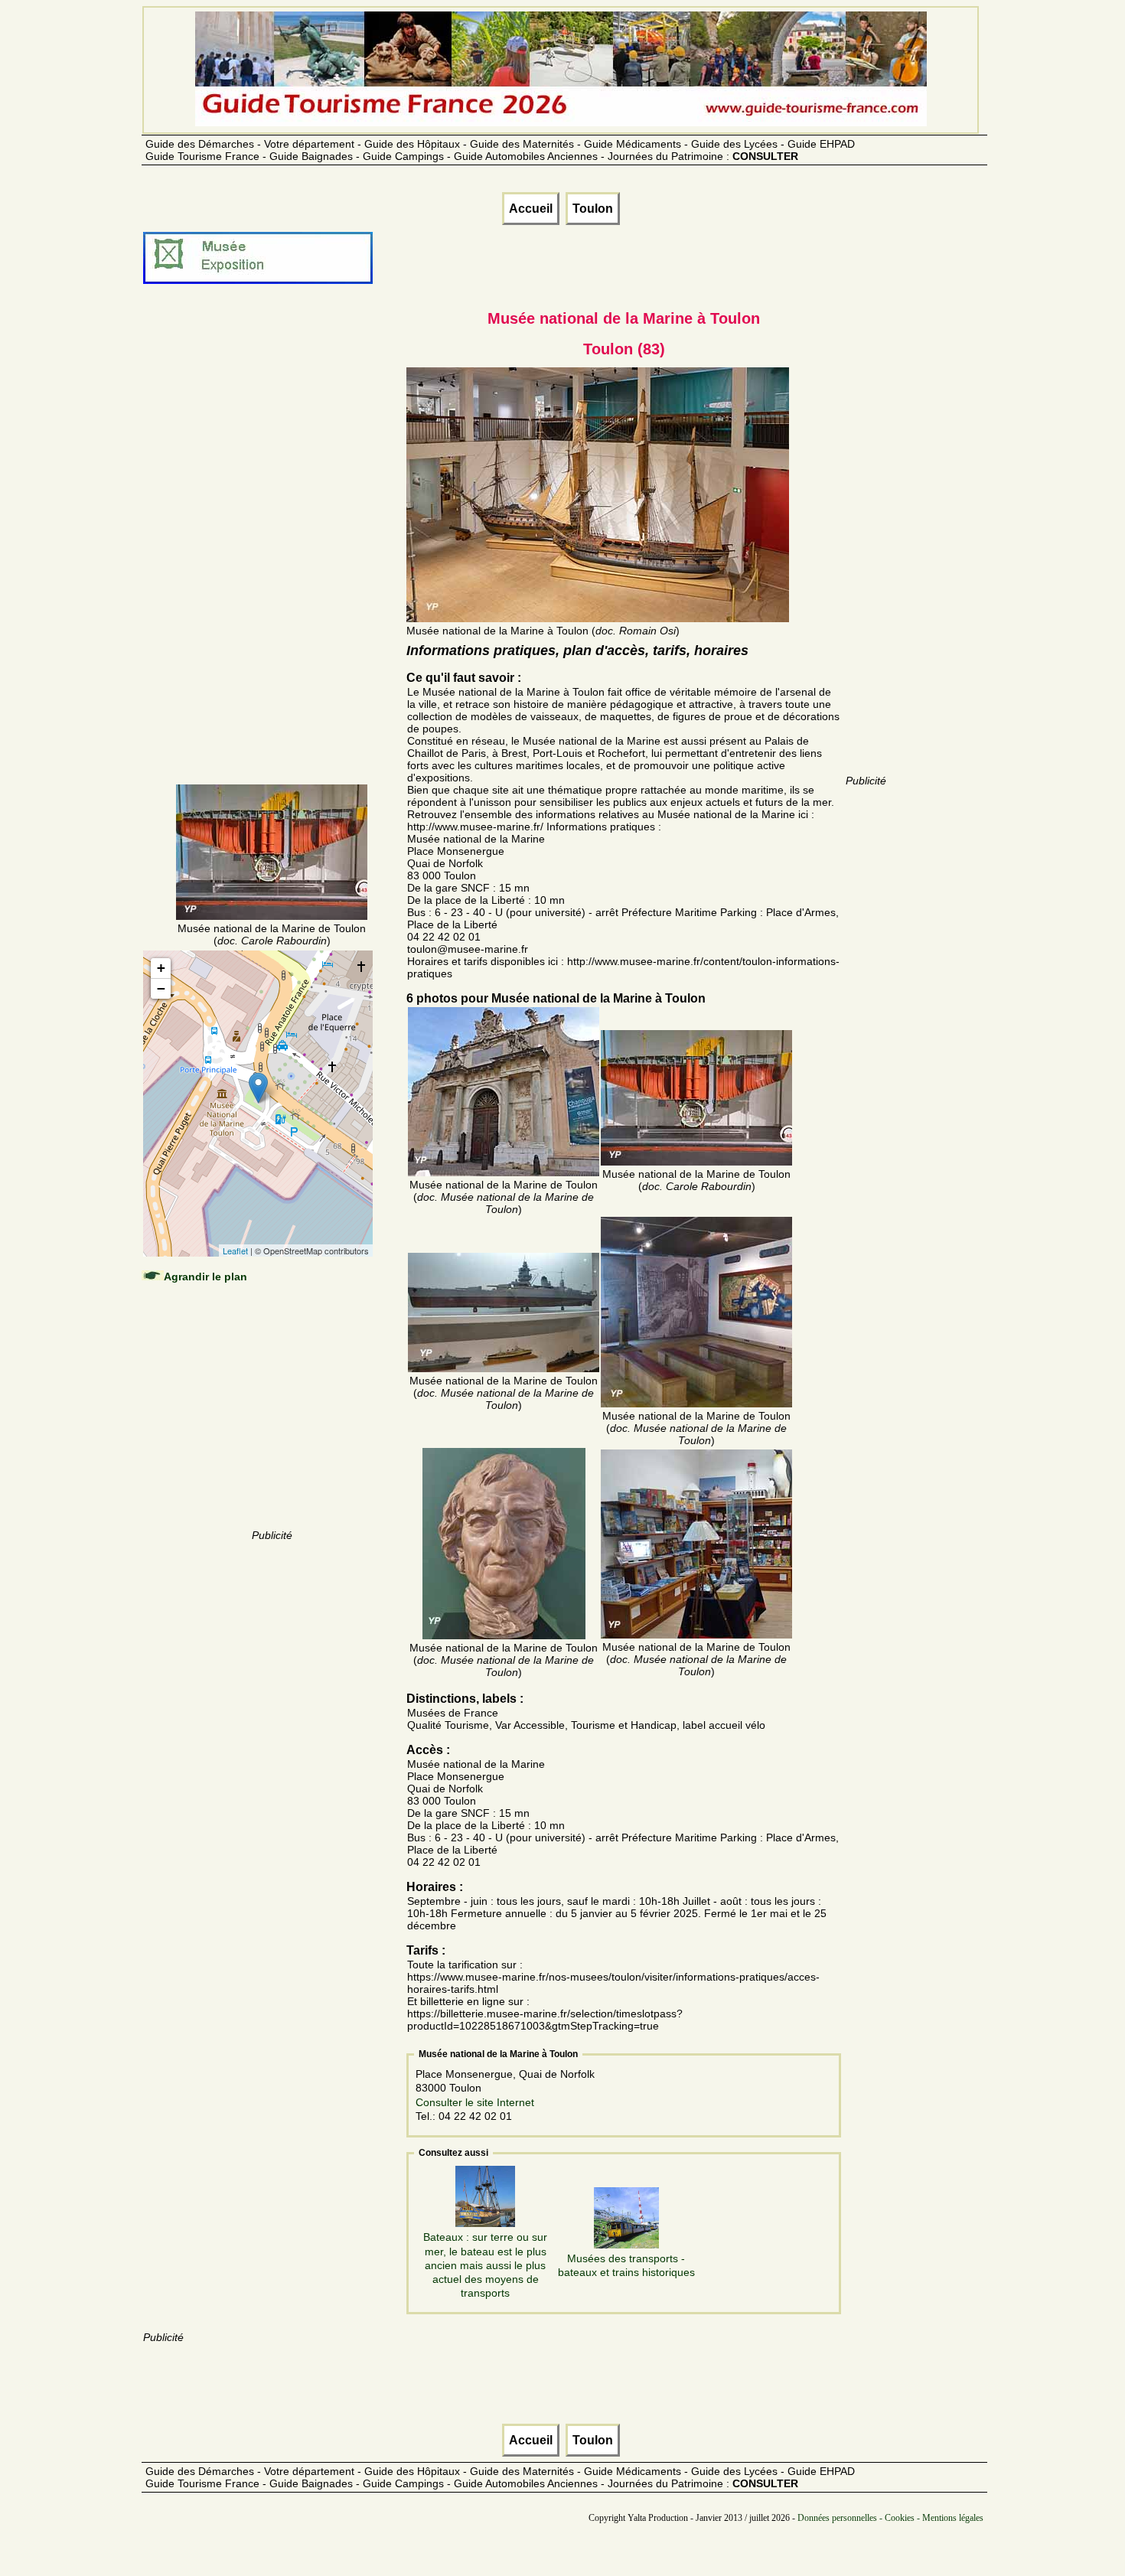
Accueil (531, 209)
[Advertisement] (272, 553)
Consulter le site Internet (475, 2102)
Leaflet (235, 1251)
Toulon (593, 209)
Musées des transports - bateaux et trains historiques (626, 2265)
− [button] (161, 988)
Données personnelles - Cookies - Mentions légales (890, 2518)
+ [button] (161, 968)
